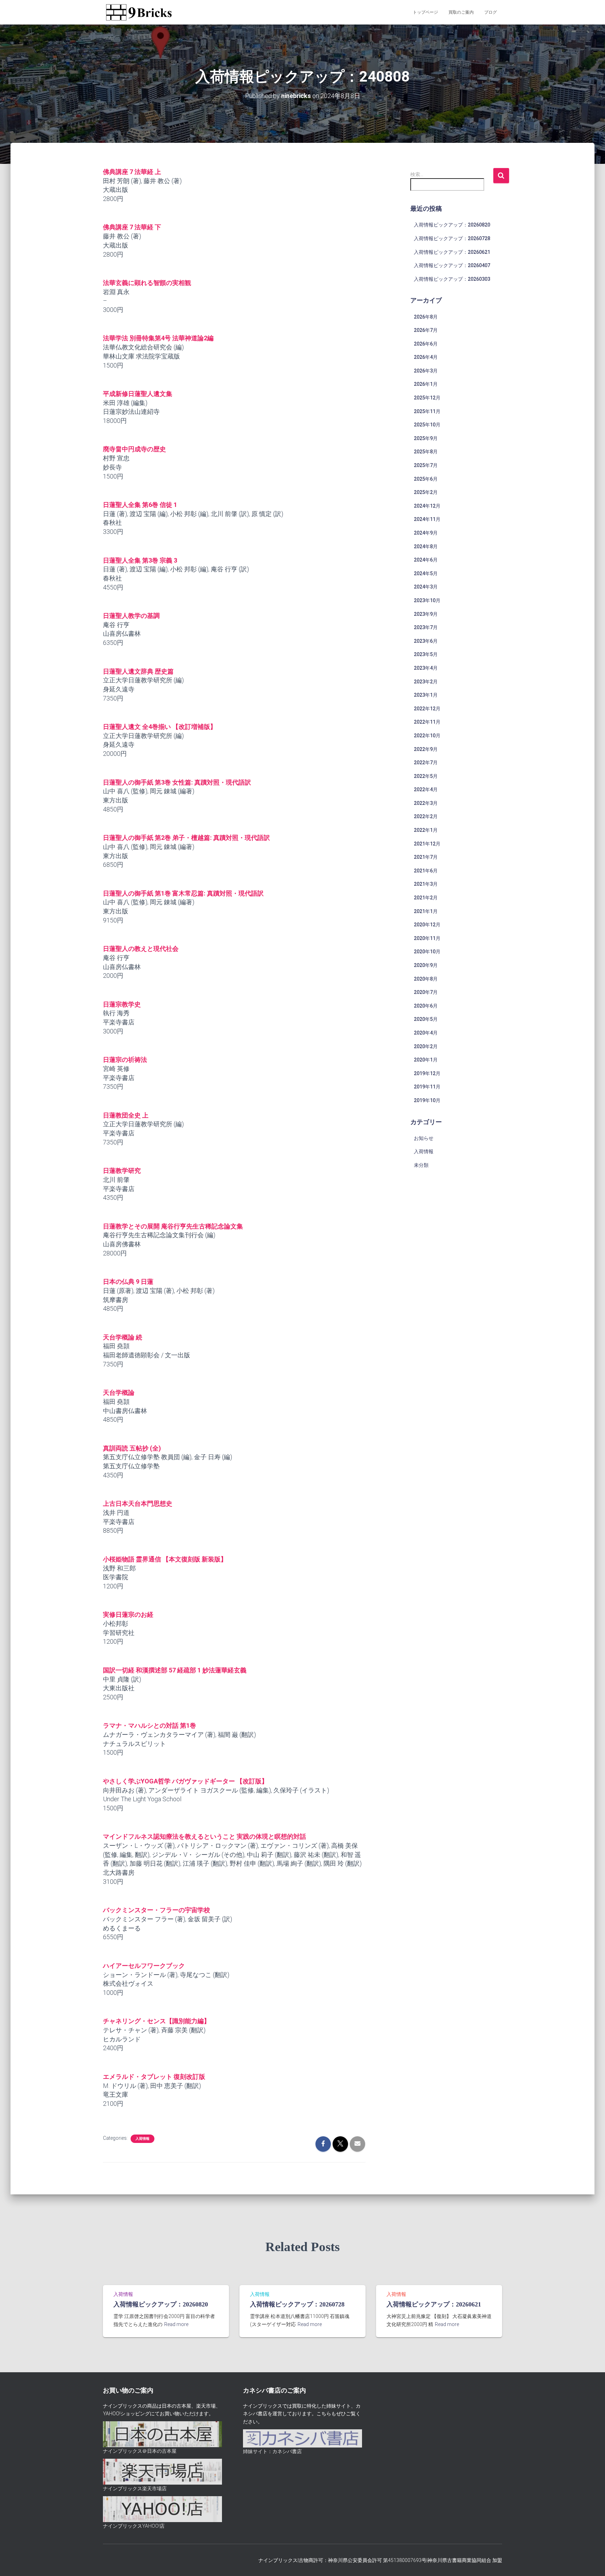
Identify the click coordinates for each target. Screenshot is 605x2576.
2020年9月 (426, 965)
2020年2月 (426, 1046)
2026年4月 (426, 357)
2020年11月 (427, 938)
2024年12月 (427, 506)
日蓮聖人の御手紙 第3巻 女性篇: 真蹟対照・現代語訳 (177, 782)
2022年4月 (426, 789)
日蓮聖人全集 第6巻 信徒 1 (140, 505)
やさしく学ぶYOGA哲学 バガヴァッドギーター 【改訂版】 (185, 1781)
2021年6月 (426, 871)
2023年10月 (427, 600)
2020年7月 (426, 992)
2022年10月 (427, 736)
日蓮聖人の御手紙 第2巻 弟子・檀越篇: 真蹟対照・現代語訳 (186, 838)
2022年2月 (426, 816)
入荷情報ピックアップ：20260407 (452, 265)
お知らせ (424, 1138)
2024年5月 (426, 573)
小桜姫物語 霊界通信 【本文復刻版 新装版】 (165, 1559)
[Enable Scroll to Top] (591, 2562)
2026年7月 (426, 330)
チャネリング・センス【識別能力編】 (157, 2021)
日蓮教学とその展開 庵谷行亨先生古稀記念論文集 (173, 1226)
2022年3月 (426, 803)
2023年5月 (426, 654)
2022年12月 (427, 709)
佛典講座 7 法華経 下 (132, 227)
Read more (176, 2324)
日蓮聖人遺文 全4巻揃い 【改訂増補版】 (160, 727)
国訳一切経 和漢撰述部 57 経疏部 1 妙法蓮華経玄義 (175, 1670)
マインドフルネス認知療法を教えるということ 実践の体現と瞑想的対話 (204, 1836)
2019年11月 (427, 1087)
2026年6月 (426, 344)
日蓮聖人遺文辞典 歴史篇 (138, 671)
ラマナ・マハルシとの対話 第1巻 (149, 1725)
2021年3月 (426, 884)
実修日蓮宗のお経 (128, 1614)
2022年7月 (426, 763)
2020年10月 (427, 952)
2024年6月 (426, 560)
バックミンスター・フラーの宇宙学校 (157, 1910)
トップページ (425, 12)
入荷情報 (142, 2139)
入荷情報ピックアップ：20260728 (452, 238)
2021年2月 (426, 898)
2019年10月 (427, 1100)
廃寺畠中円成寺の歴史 (134, 449)
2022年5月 (426, 776)
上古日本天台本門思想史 (138, 1503)
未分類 (421, 1165)
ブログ (491, 12)
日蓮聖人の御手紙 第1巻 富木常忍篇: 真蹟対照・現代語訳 (183, 893)
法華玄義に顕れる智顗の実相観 (147, 283)
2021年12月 (427, 844)
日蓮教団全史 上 (126, 1115)
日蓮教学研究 (122, 1171)
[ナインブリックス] (139, 12)
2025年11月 (427, 411)
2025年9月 (426, 438)
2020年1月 (426, 1060)
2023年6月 (426, 641)
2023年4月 (426, 668)
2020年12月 (427, 925)
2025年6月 (426, 479)
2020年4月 (426, 1033)
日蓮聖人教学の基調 (131, 616)
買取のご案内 (461, 12)
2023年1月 (426, 695)
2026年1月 (426, 384)
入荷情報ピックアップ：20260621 (452, 252)
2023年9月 (426, 614)
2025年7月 (426, 465)
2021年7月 (426, 857)
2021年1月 (426, 911)
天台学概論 (119, 1393)
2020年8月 (426, 979)
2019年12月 (427, 1073)
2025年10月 (427, 425)
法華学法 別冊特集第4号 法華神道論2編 (158, 338)
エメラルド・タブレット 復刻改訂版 (154, 2077)
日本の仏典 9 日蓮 (128, 1282)
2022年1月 (426, 830)
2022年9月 (426, 749)
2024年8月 (426, 546)
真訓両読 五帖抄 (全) (132, 1448)
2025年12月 (427, 398)
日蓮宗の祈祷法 (125, 1060)
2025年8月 (426, 452)
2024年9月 (426, 533)
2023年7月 (426, 627)
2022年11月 (427, 722)
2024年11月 (427, 519)
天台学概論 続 (123, 1337)
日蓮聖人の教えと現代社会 (141, 949)
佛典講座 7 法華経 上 (132, 172)
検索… (417, 174)
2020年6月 (426, 1006)
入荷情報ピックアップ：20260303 (452, 279)
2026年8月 (426, 317)
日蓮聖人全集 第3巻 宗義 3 (140, 560)
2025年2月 (426, 492)
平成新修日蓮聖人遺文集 (138, 394)
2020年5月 (426, 1019)
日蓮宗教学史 (122, 1004)
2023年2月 (426, 682)
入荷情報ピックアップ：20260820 (452, 225)
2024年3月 (426, 587)
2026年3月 (426, 371)
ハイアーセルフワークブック (144, 1966)
